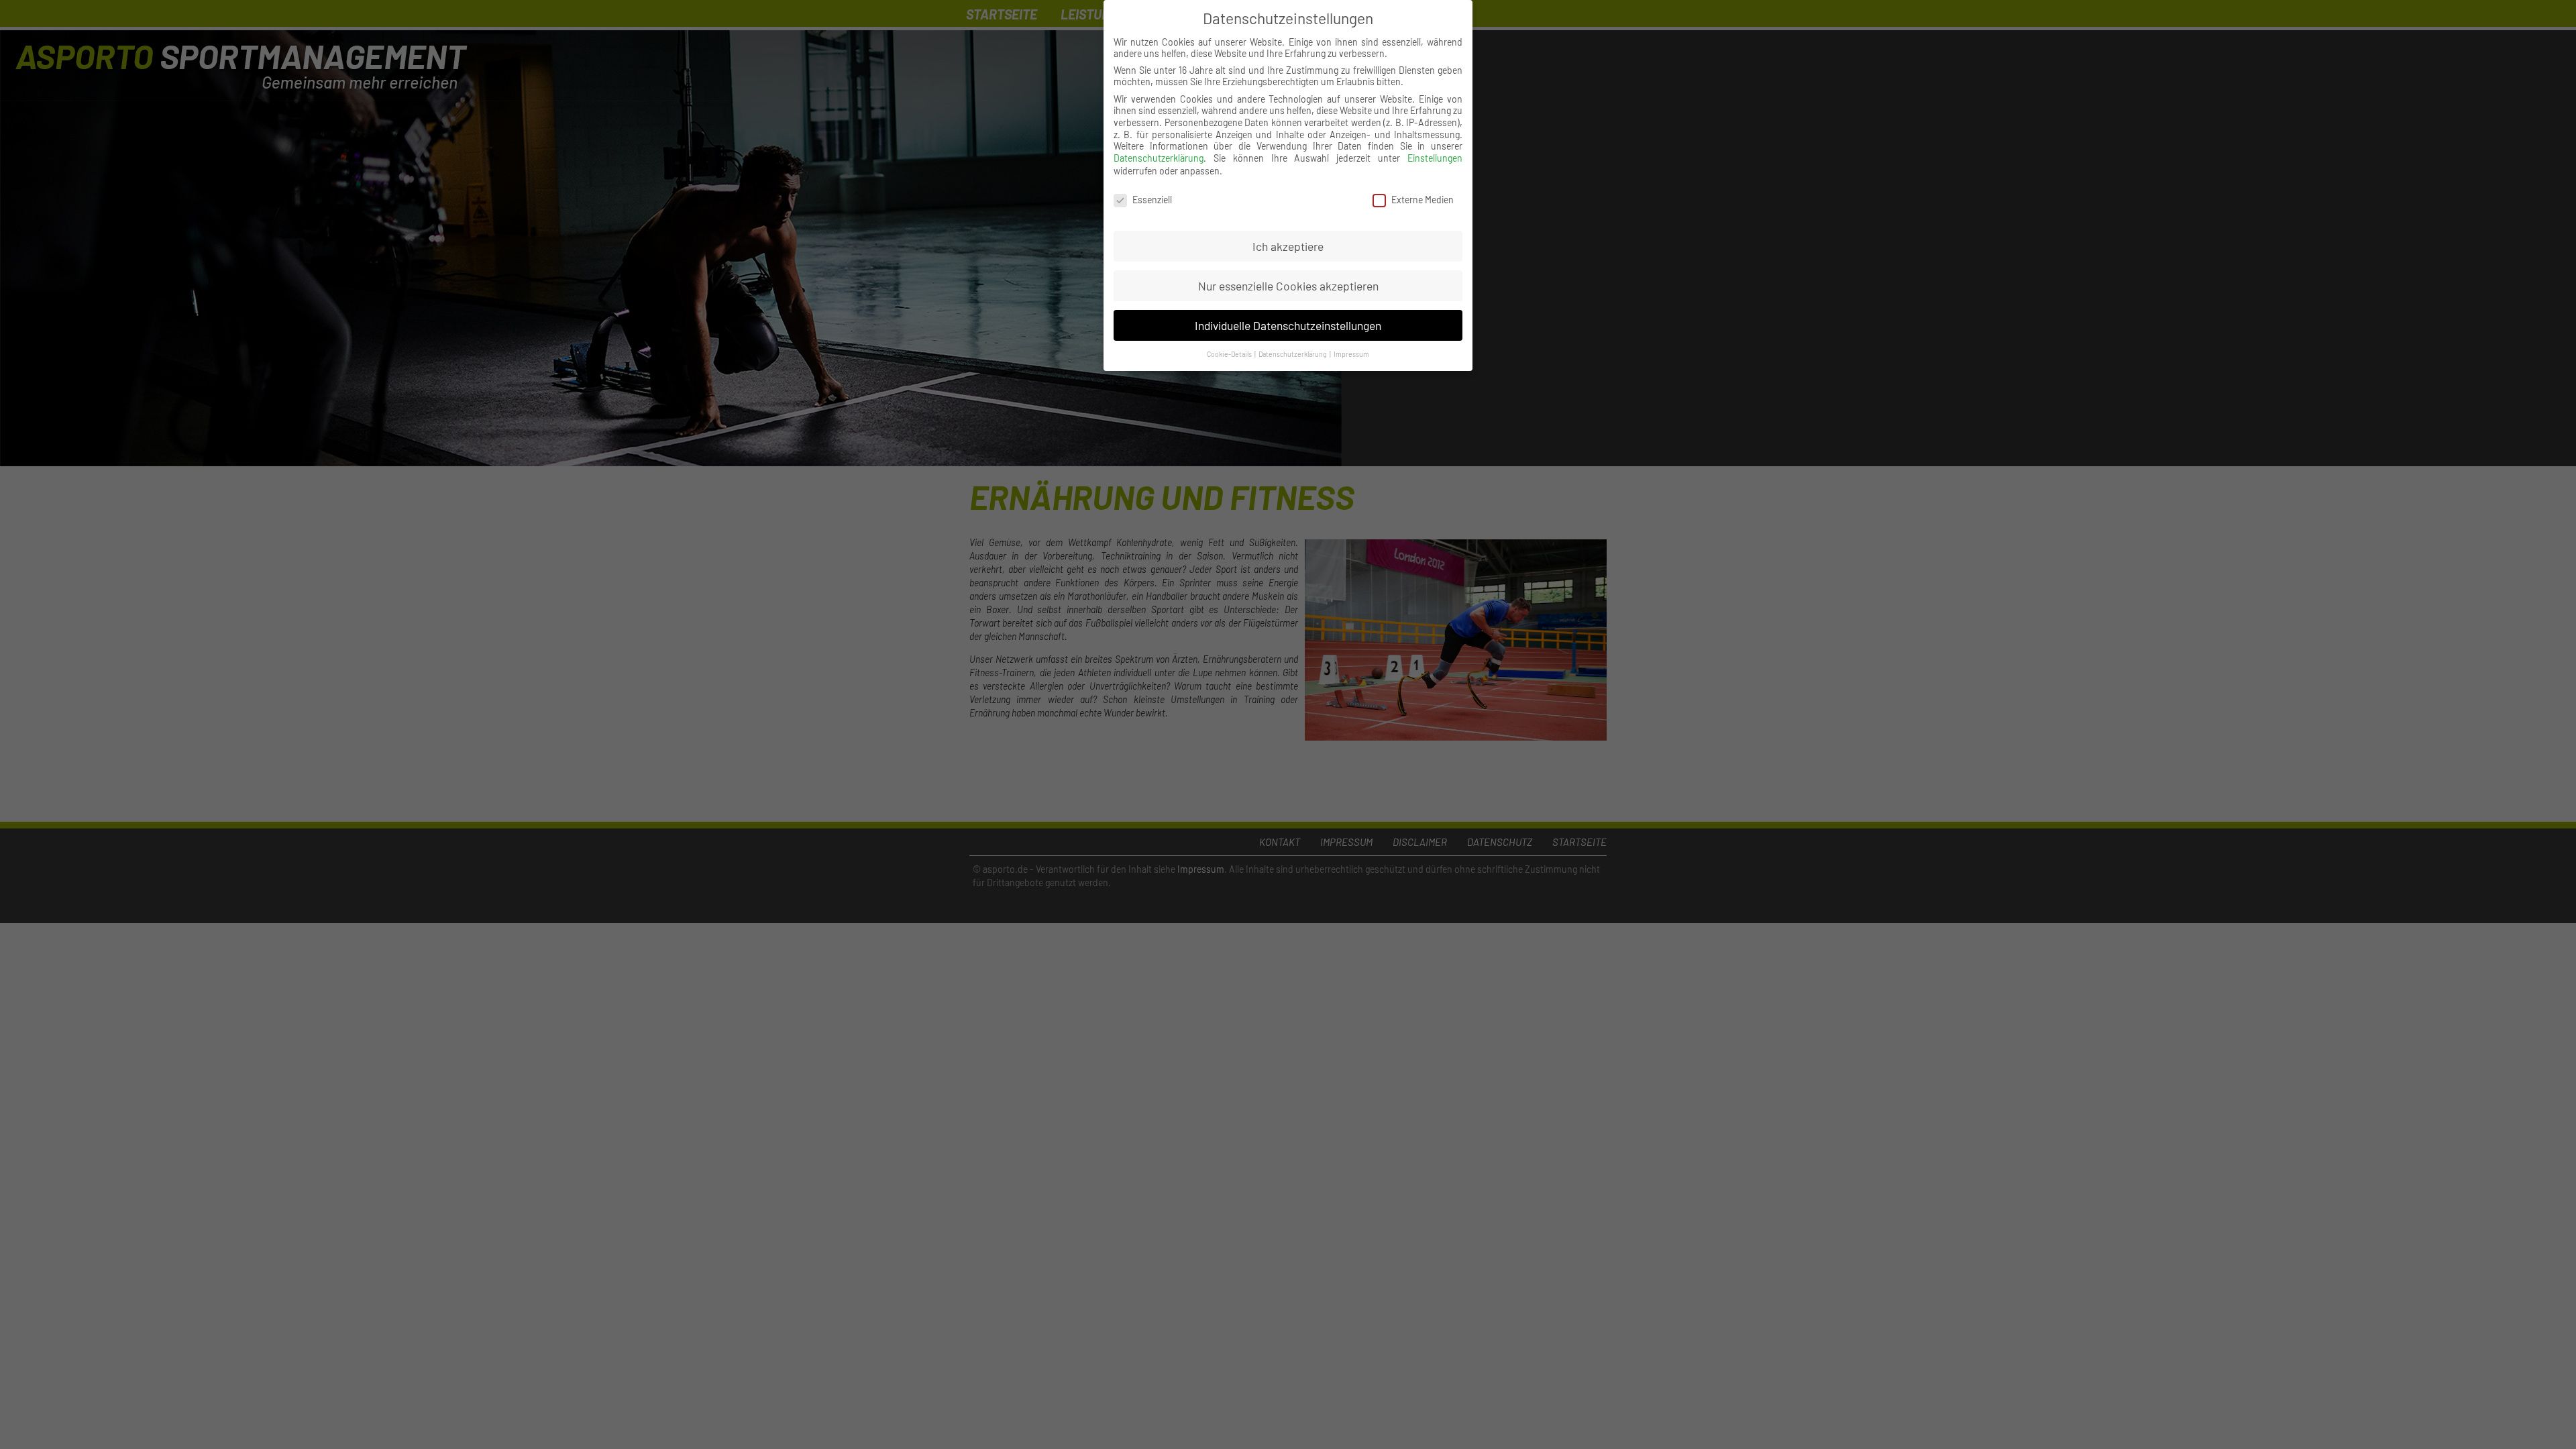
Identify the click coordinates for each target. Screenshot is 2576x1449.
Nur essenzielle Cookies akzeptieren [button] (1288, 286)
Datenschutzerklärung (1159, 158)
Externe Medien (1423, 200)
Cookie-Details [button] (1230, 354)
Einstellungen (1435, 158)
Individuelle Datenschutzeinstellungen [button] (1288, 325)
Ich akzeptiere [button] (1288, 246)
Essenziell (1152, 200)
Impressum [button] (1351, 354)
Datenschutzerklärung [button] (1293, 354)
